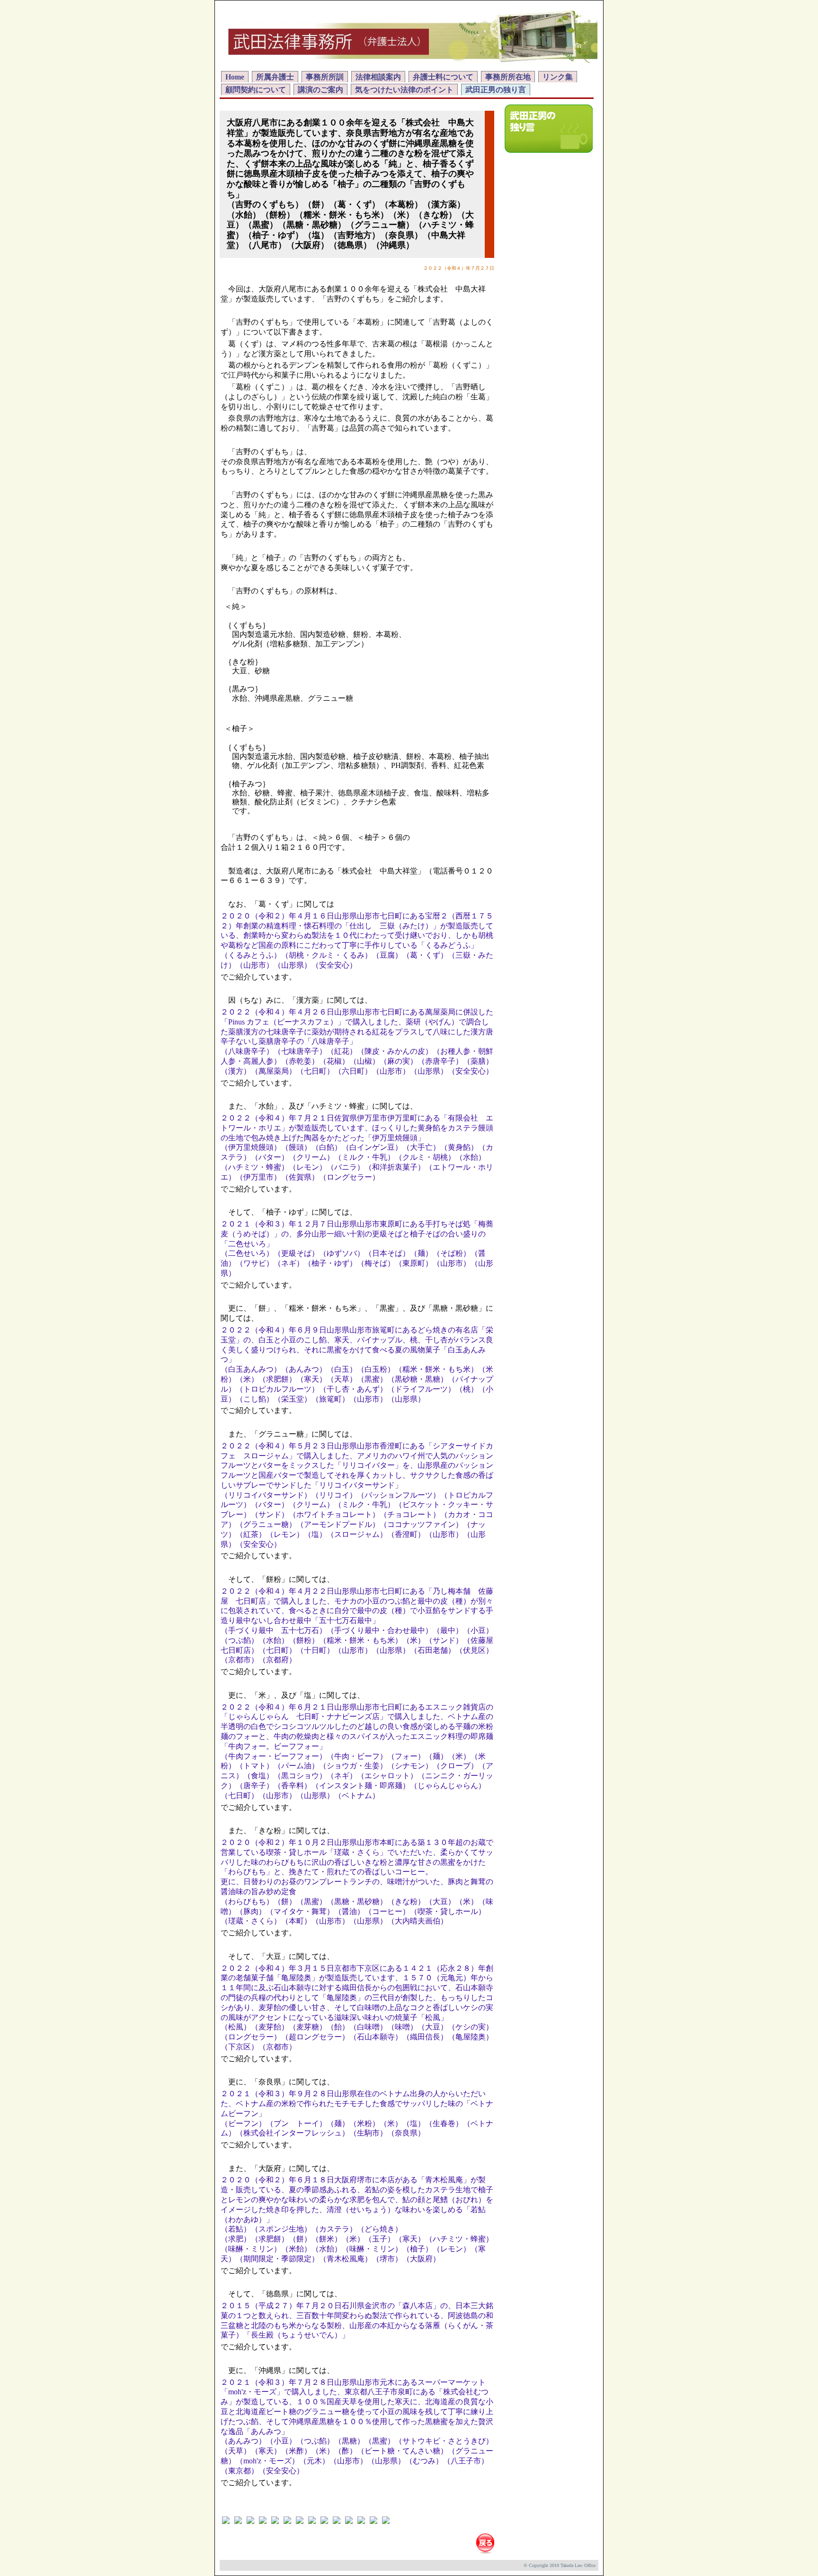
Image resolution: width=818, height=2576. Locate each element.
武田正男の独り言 (496, 90)
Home (235, 77)
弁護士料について (443, 77)
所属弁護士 (275, 77)
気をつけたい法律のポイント (404, 90)
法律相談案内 (378, 77)
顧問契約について (256, 90)
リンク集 (558, 77)
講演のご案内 (320, 90)
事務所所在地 (508, 77)
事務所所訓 (325, 77)
